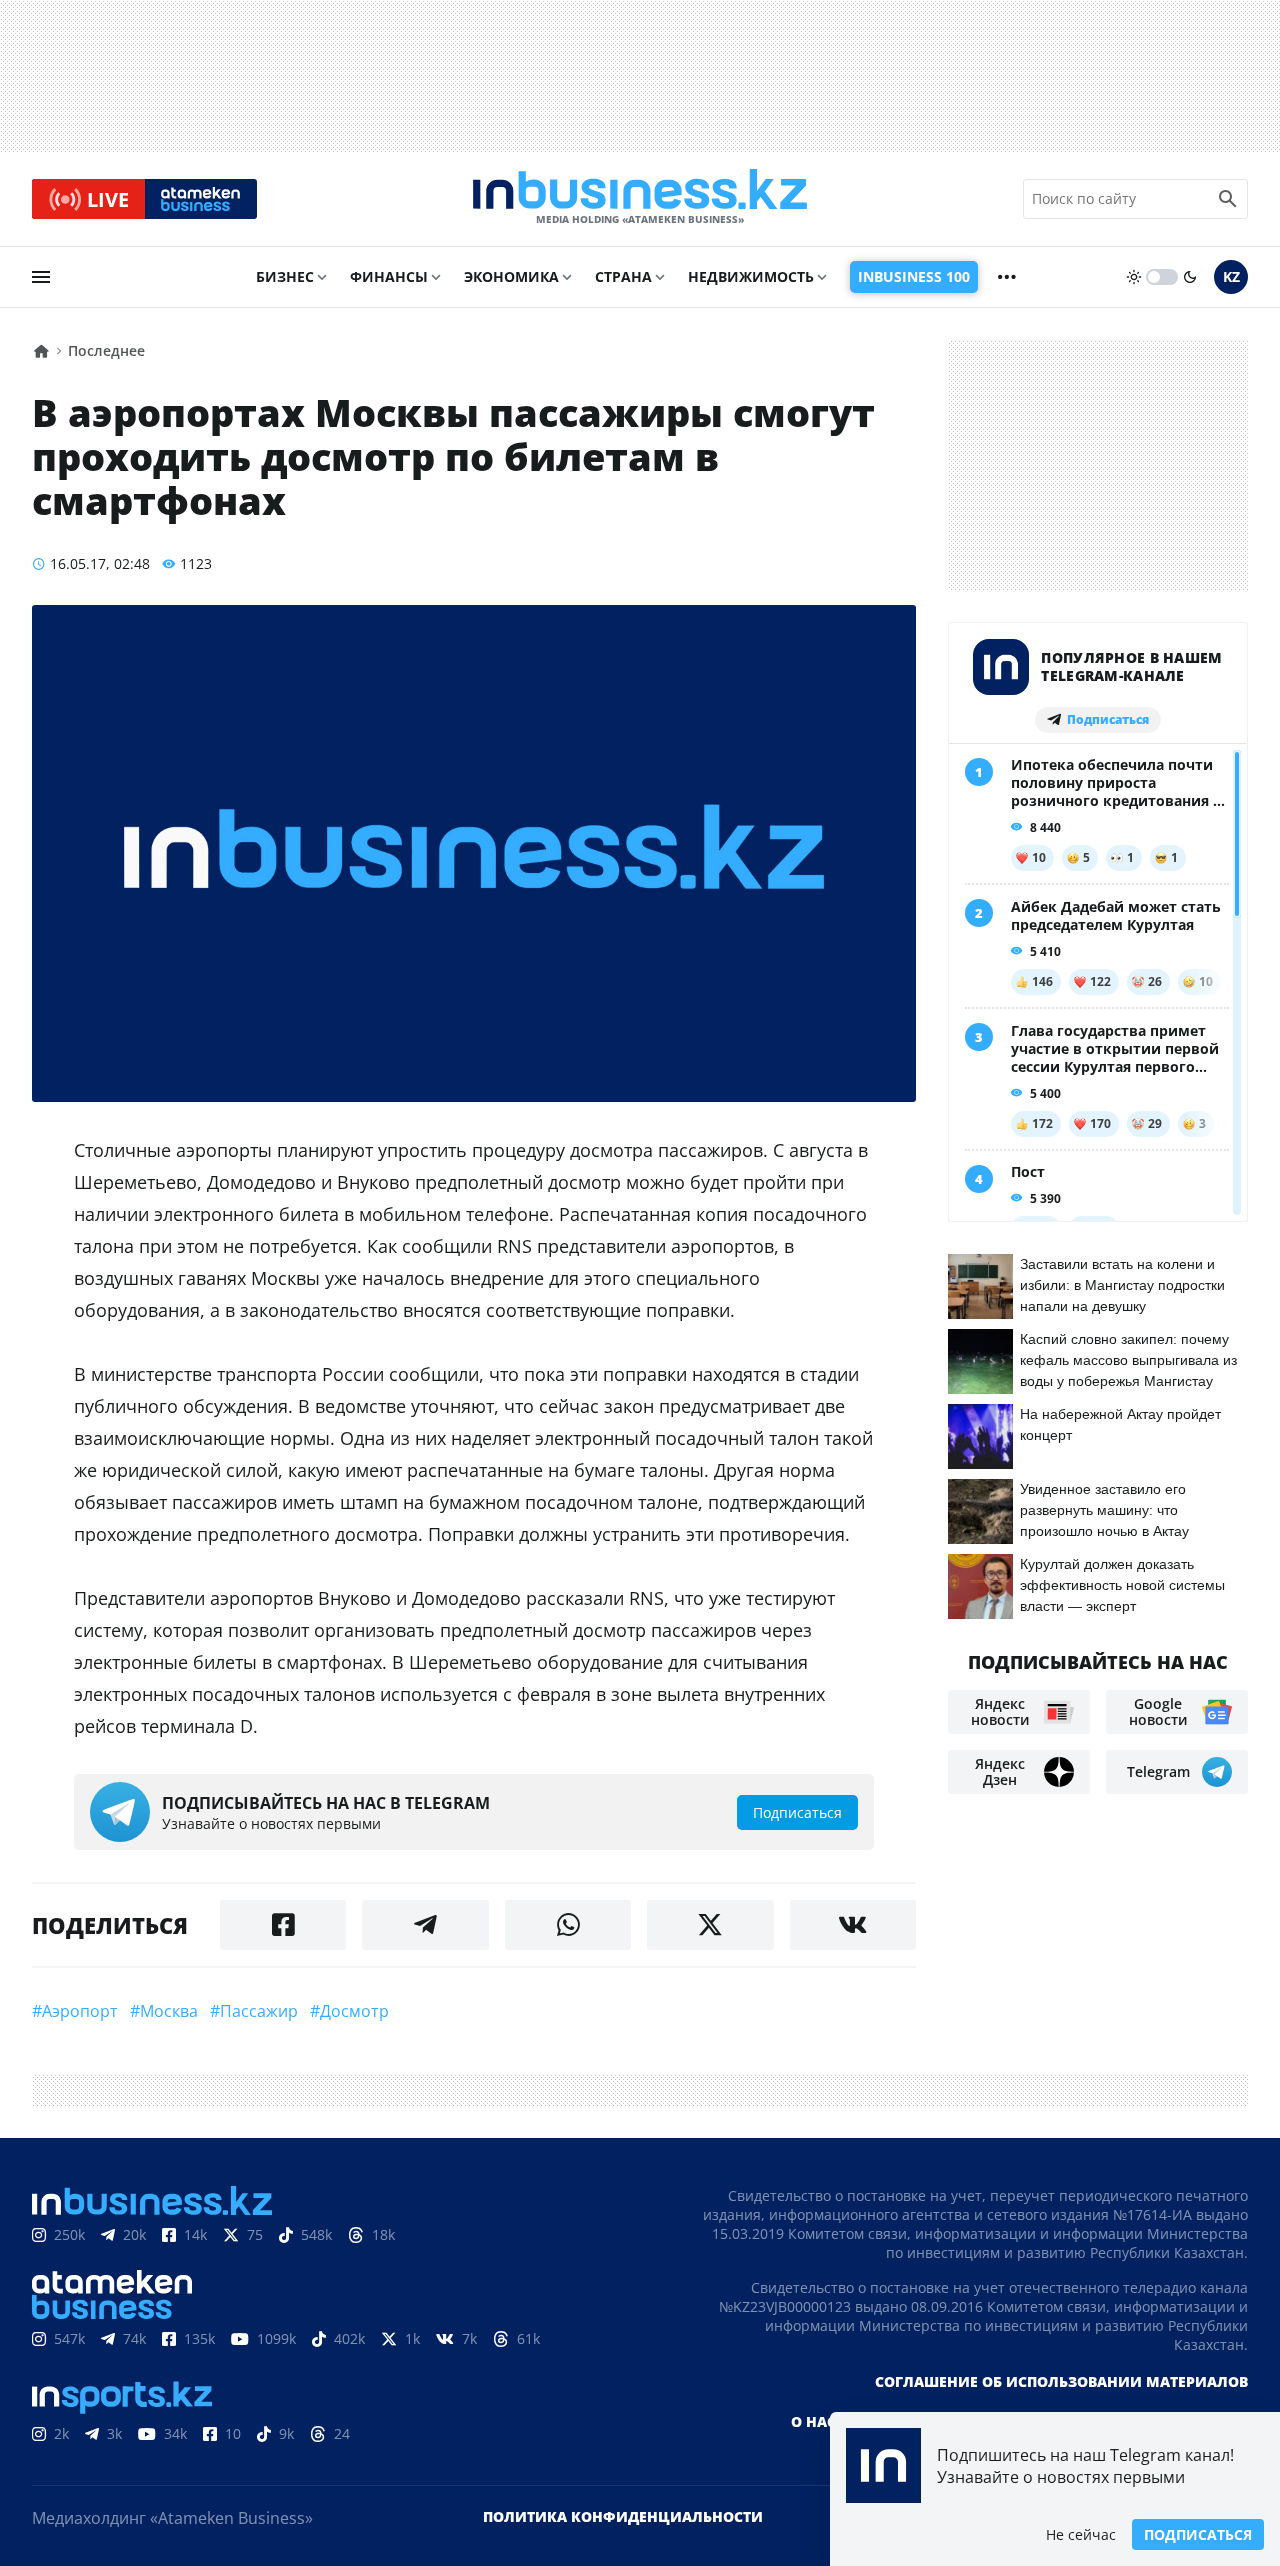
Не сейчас (1081, 2534)
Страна (623, 276)
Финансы (389, 276)
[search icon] (1228, 199)
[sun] (1134, 277)
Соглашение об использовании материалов (1061, 2381)
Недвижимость (751, 276)
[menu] (41, 277)
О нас (813, 2421)
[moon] (1190, 277)
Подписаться (1198, 2534)
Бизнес (285, 276)
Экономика (511, 276)
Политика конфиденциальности (623, 2516)
